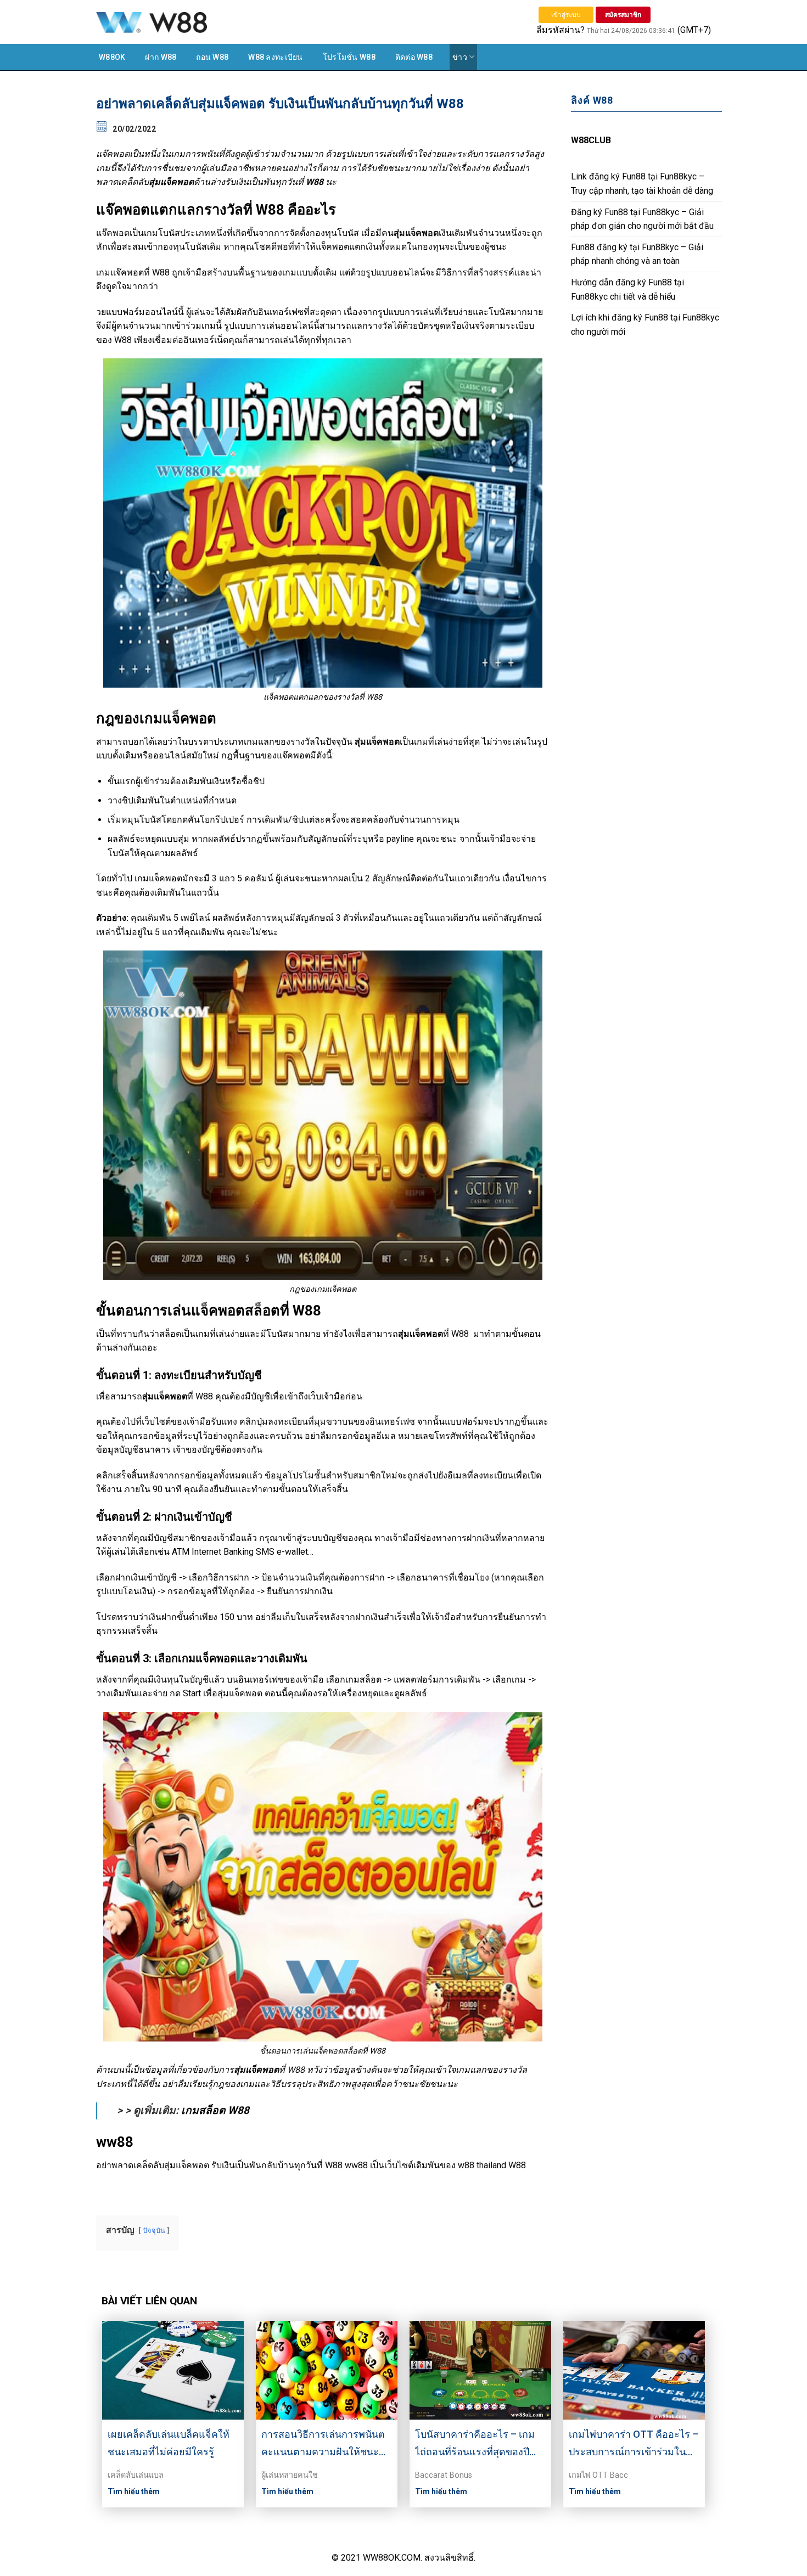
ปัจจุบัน (154, 2231)
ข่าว (460, 57)
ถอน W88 (212, 57)
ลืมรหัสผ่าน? (561, 30)
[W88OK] (211, 22)
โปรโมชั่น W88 (349, 57)
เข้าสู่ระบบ (566, 15)
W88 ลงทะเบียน (275, 57)
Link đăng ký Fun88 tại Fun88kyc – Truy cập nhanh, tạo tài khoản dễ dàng (642, 184)
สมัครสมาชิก (623, 15)
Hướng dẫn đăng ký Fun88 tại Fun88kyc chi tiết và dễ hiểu (627, 289)
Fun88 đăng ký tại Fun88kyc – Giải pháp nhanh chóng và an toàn (637, 254)
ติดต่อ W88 (414, 57)
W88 (161, 272)
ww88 (356, 2165)
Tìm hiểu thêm (134, 2491)
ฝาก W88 (161, 57)
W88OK (112, 57)
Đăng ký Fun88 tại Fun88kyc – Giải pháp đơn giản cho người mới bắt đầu (642, 219)
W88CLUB (591, 140)
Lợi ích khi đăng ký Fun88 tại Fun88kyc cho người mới (645, 325)
